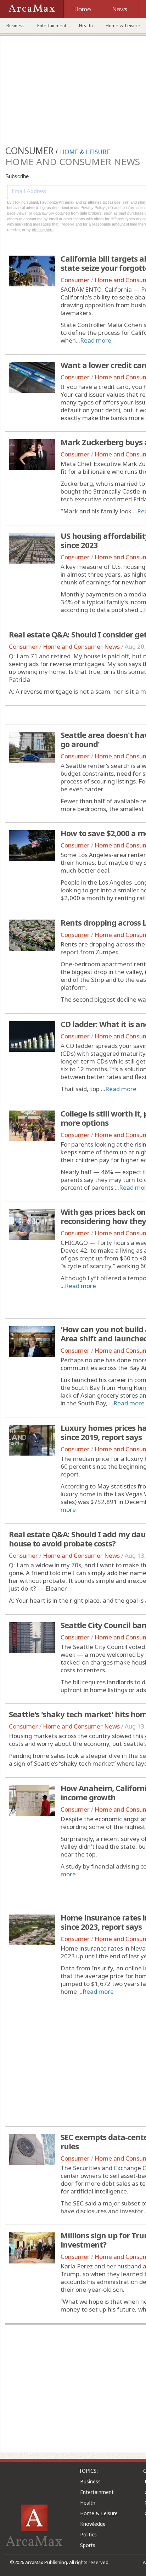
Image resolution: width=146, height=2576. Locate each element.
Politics (88, 2534)
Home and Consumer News (81, 646)
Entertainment (52, 25)
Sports (88, 2545)
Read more (96, 340)
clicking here (43, 230)
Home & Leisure (99, 2513)
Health (86, 25)
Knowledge (93, 2524)
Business (15, 25)
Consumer (75, 280)
